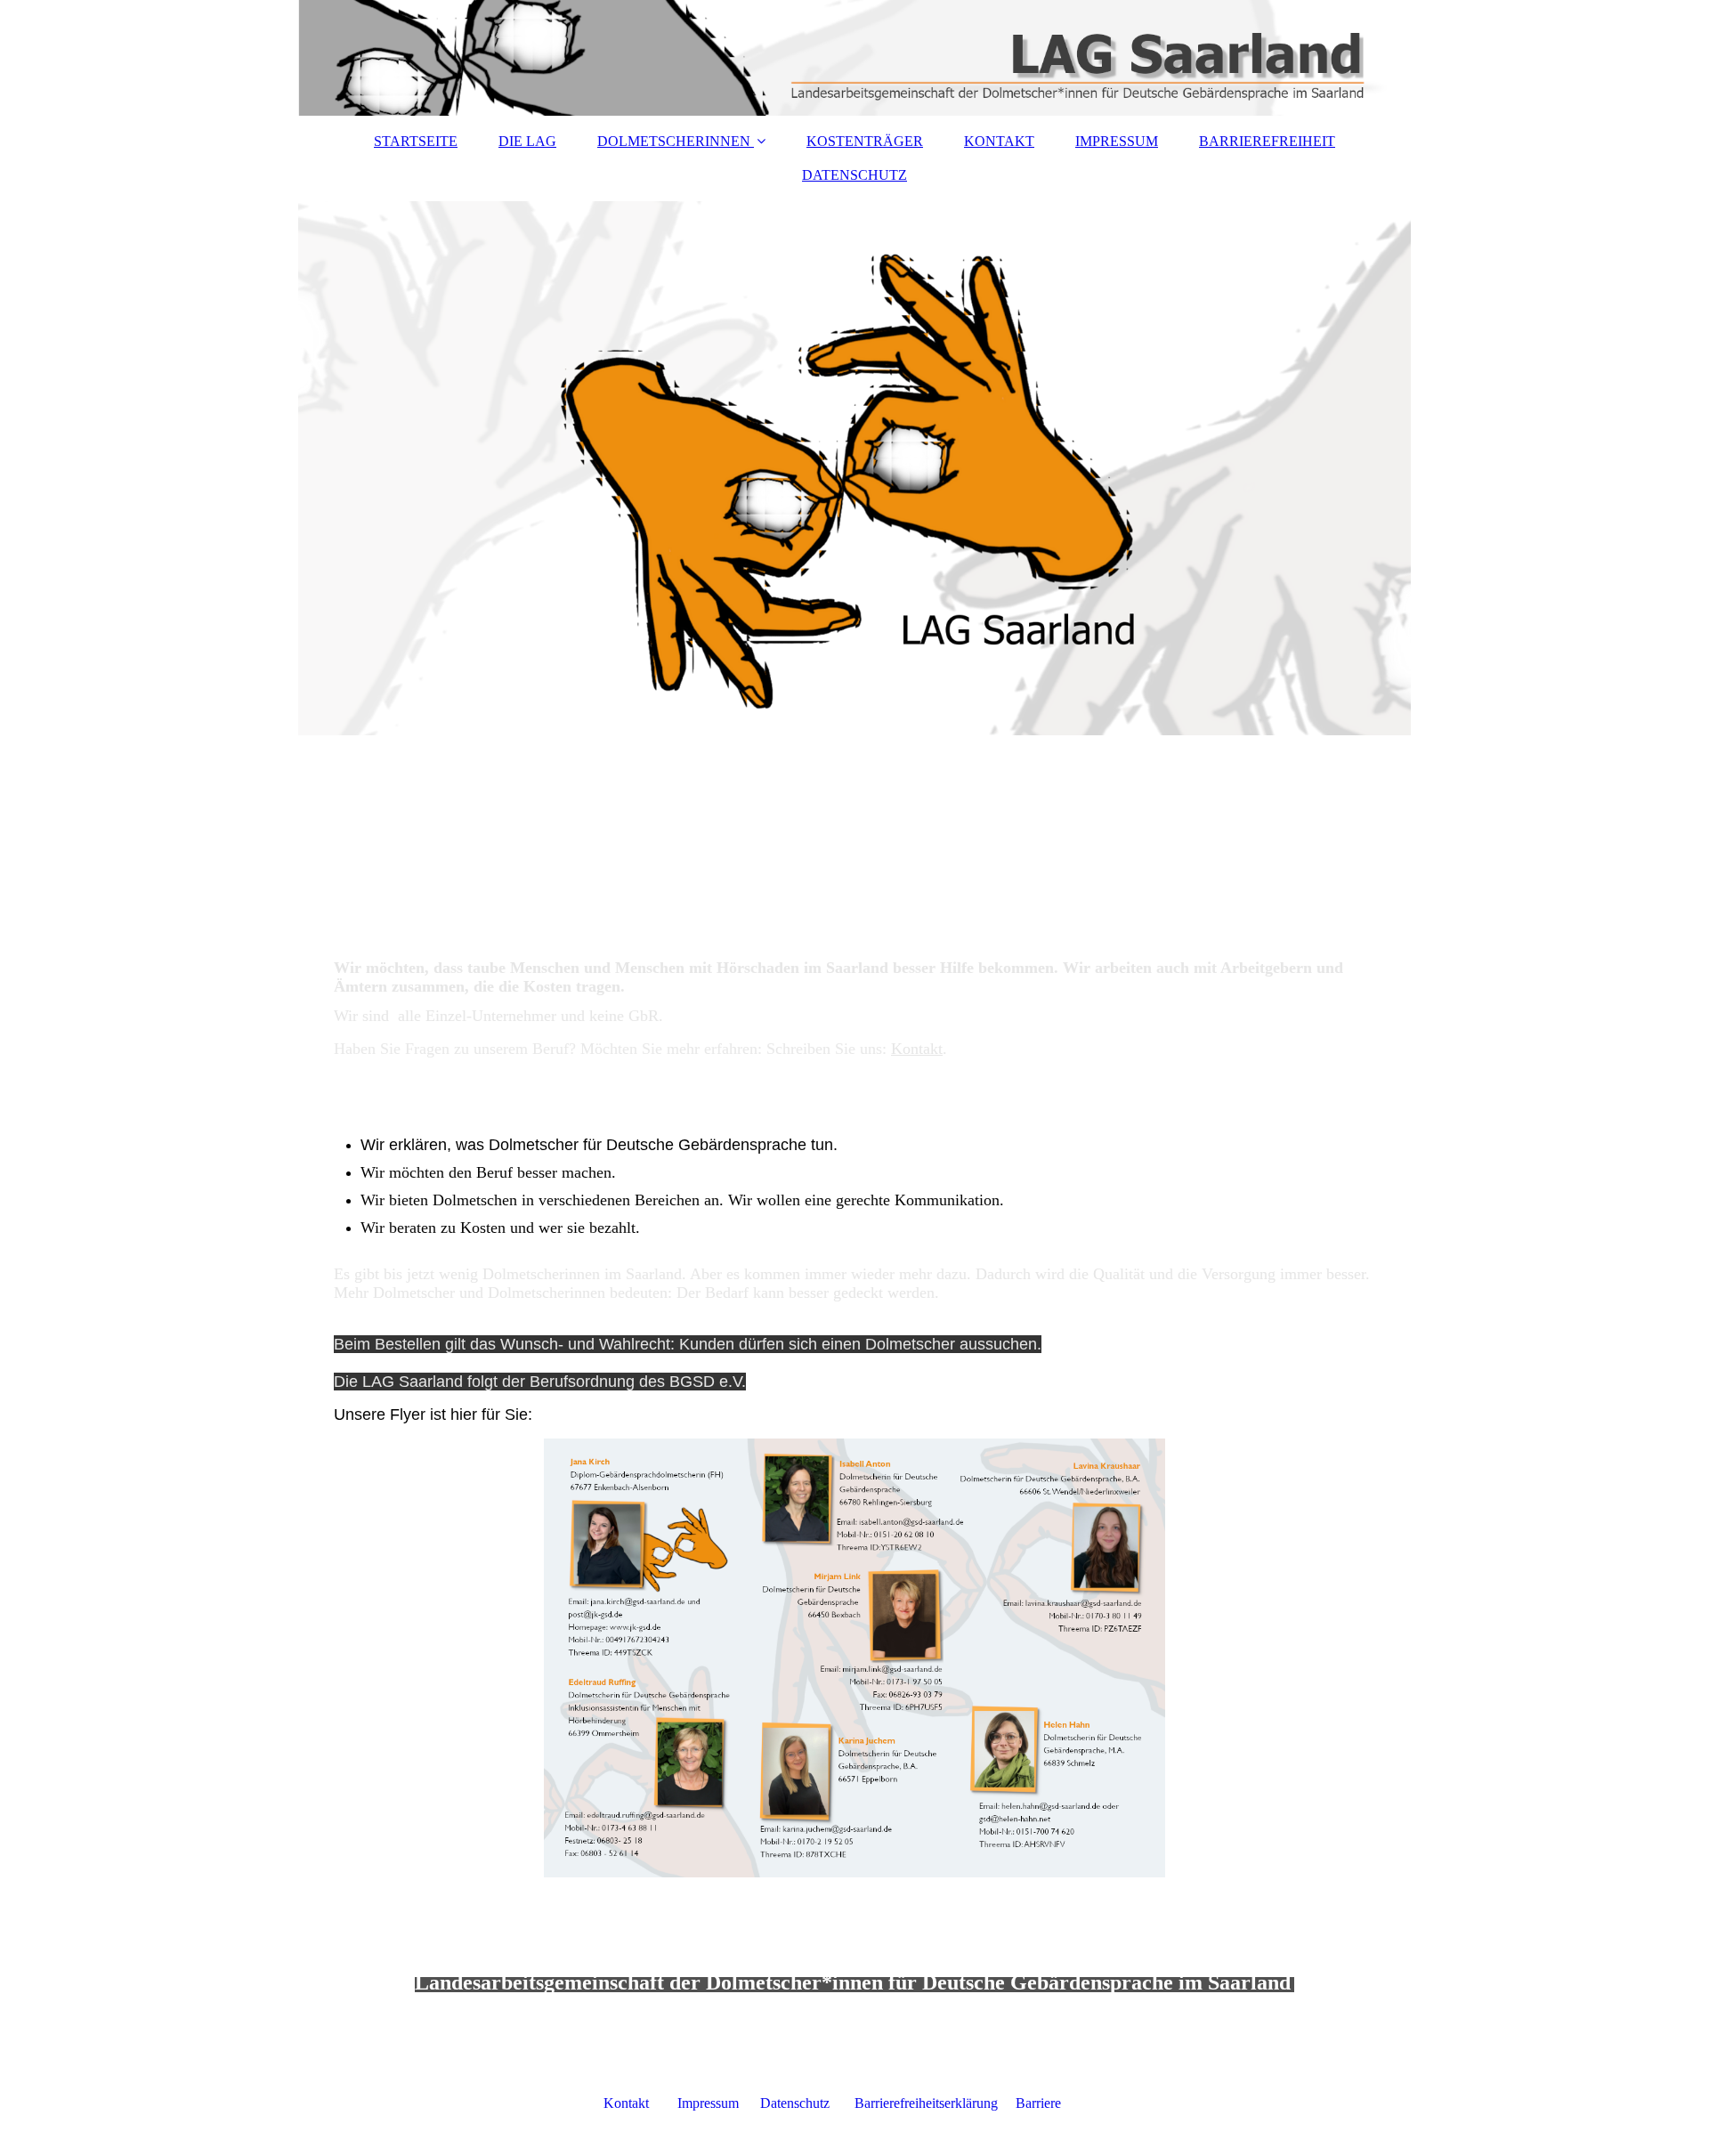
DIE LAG (527, 141)
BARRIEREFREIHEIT (1267, 141)
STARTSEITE (416, 141)
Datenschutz (807, 2103)
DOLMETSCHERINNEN (674, 141)
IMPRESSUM (1117, 141)
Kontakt (917, 1049)
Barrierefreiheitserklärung (935, 2103)
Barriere (1038, 2103)
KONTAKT (999, 141)
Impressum (717, 2103)
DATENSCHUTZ (854, 175)
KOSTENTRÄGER (865, 141)
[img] (854, 58)
